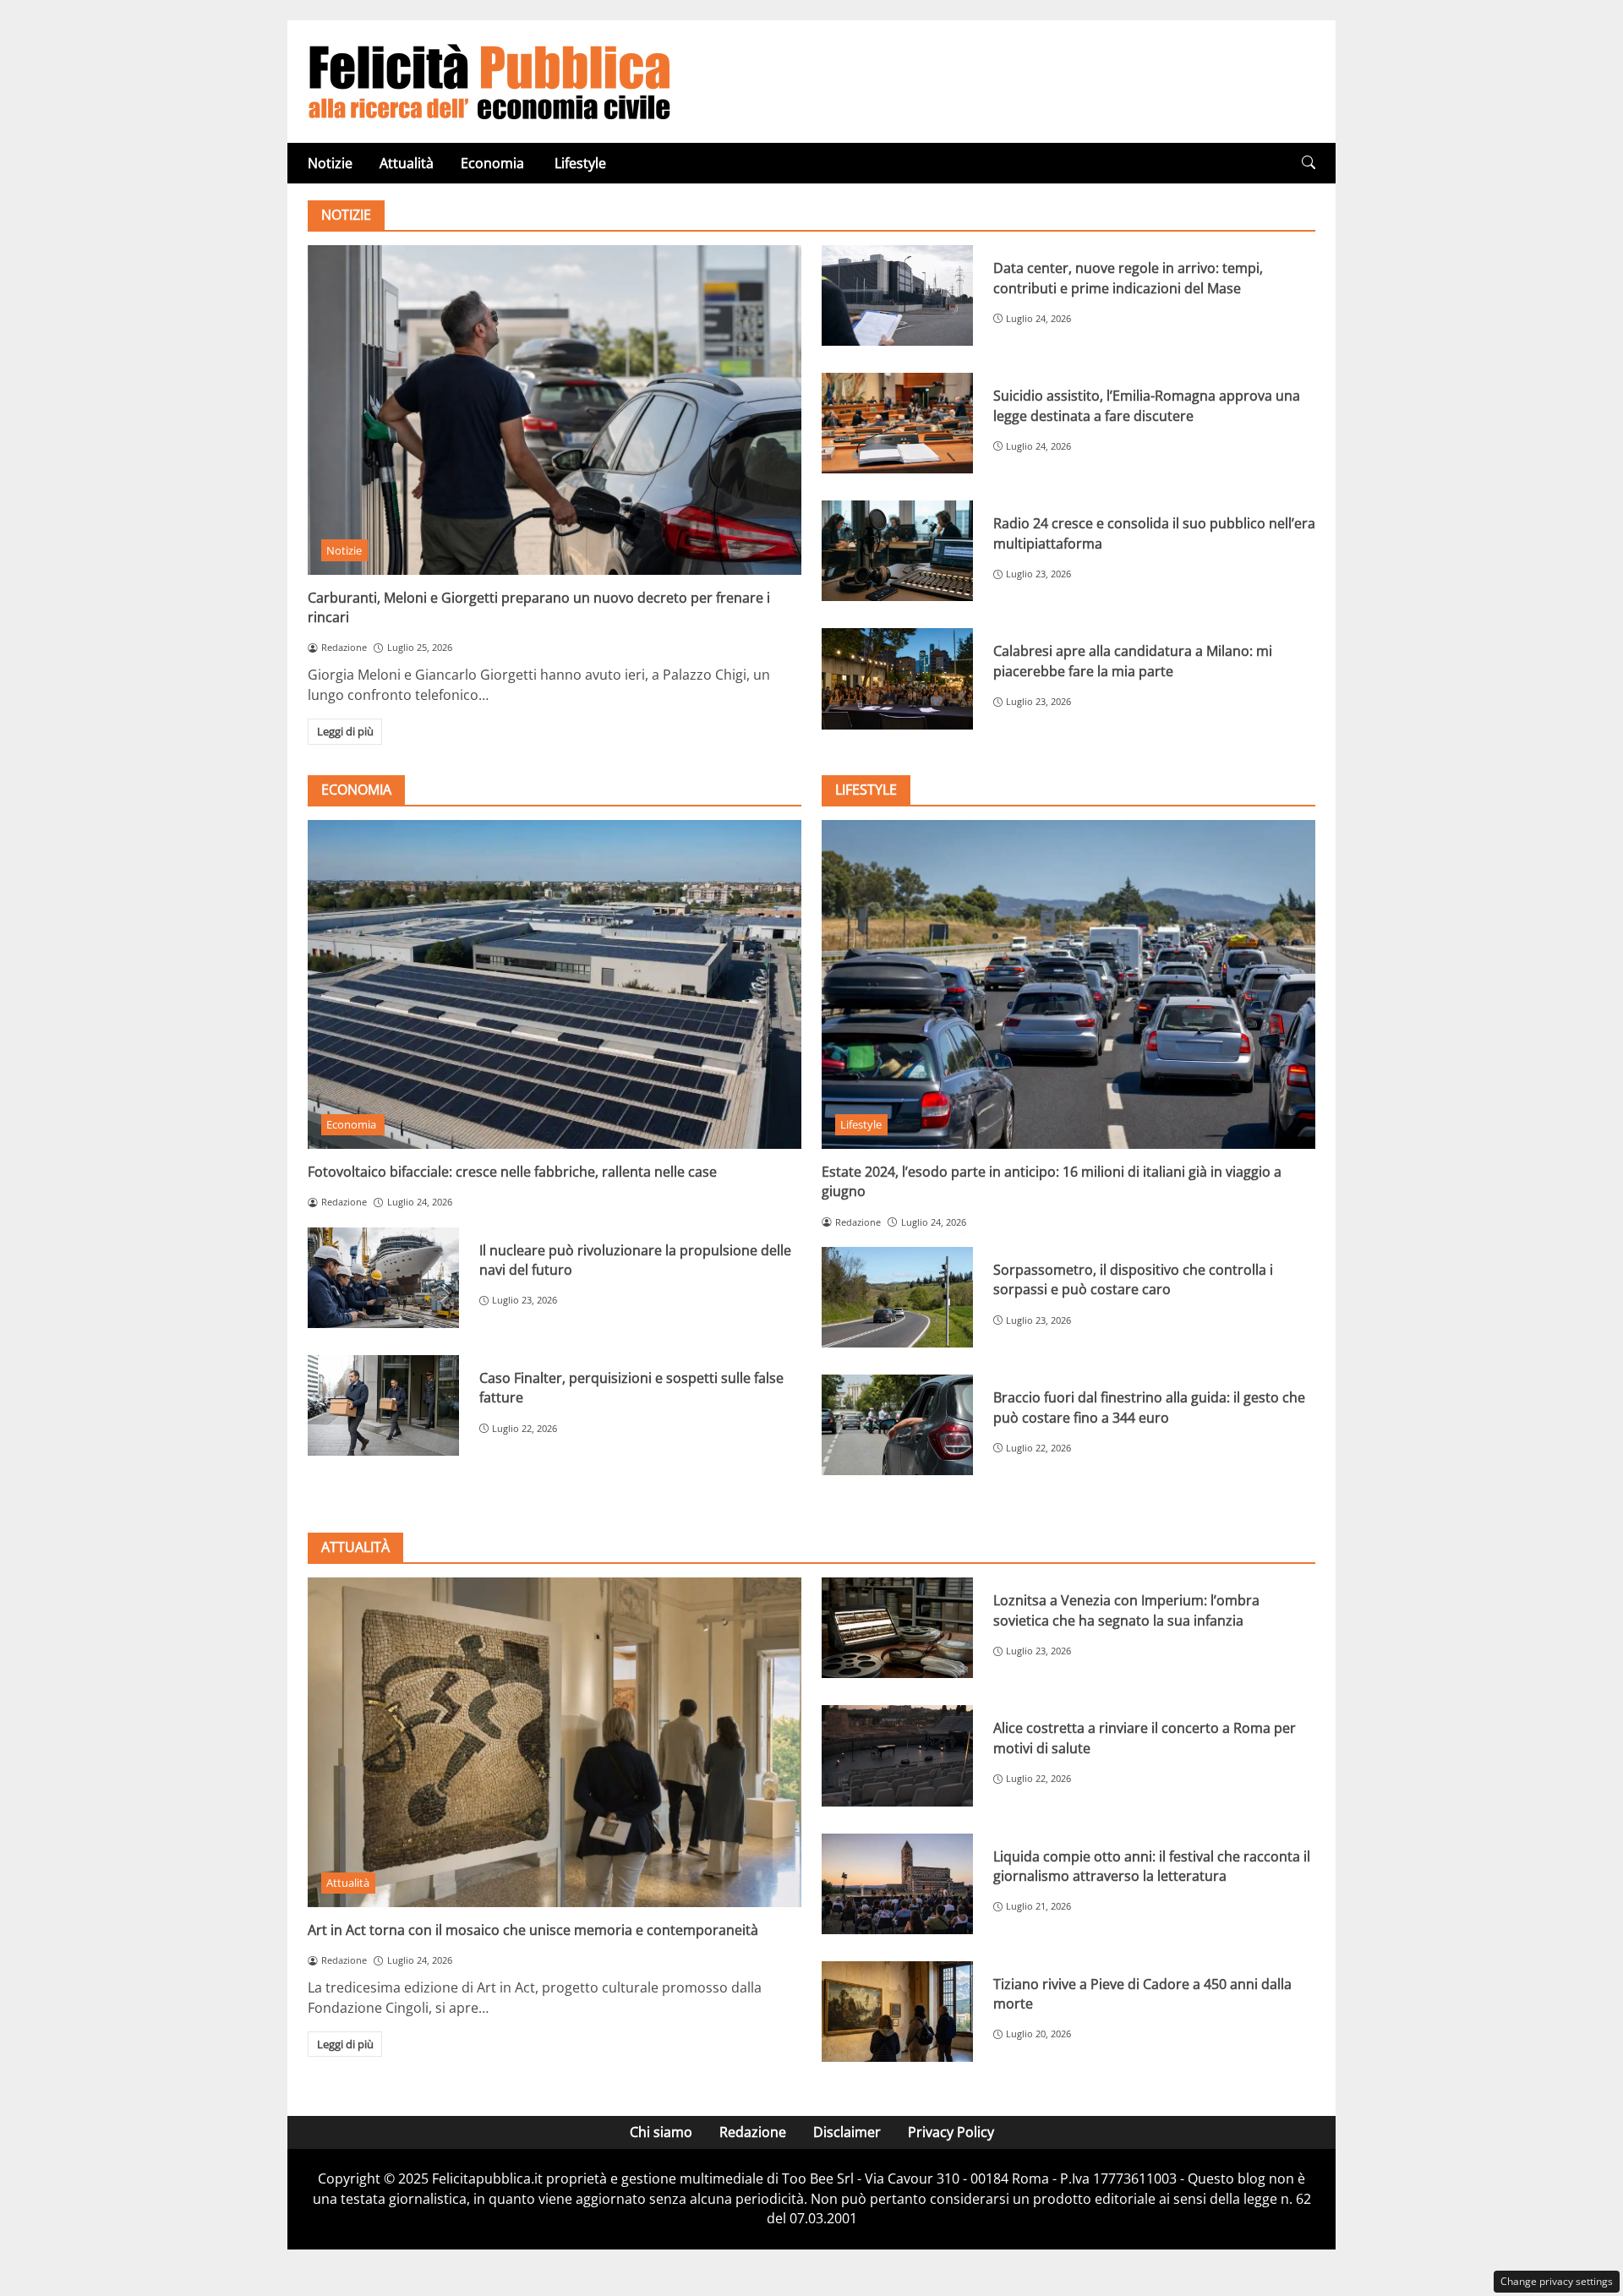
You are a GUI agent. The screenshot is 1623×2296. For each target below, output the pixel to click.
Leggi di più (345, 731)
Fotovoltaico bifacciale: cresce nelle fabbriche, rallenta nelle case (512, 1172)
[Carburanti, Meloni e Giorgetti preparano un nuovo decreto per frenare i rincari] (555, 410)
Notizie (330, 163)
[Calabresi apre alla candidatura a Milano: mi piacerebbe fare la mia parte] (897, 678)
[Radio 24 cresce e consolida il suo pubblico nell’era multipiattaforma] (897, 551)
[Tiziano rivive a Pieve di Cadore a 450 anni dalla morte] (897, 2012)
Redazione (753, 2132)
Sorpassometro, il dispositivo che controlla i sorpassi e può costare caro (1133, 1279)
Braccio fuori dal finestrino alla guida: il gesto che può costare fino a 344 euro (1149, 1407)
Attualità (407, 163)
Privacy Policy (951, 2132)
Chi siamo (661, 2132)
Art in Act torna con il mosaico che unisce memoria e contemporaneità (533, 1930)
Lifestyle (580, 163)
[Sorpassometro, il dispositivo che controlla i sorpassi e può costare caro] (897, 1297)
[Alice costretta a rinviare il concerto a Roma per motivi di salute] (897, 1755)
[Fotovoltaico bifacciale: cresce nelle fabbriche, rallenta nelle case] (555, 984)
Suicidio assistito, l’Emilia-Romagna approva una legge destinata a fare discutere (1147, 405)
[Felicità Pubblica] (489, 80)
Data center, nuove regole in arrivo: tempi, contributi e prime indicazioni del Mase (1128, 278)
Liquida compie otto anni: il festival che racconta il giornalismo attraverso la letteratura (1152, 1866)
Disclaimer (847, 2132)
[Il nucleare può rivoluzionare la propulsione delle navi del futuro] (383, 1278)
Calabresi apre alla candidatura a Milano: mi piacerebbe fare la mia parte (1133, 661)
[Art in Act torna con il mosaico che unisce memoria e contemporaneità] (555, 1742)
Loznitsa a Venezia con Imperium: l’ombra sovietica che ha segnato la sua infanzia (1126, 1610)
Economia (494, 163)
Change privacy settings (1557, 2281)
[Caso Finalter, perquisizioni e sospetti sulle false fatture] (383, 1405)
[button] (1309, 163)
